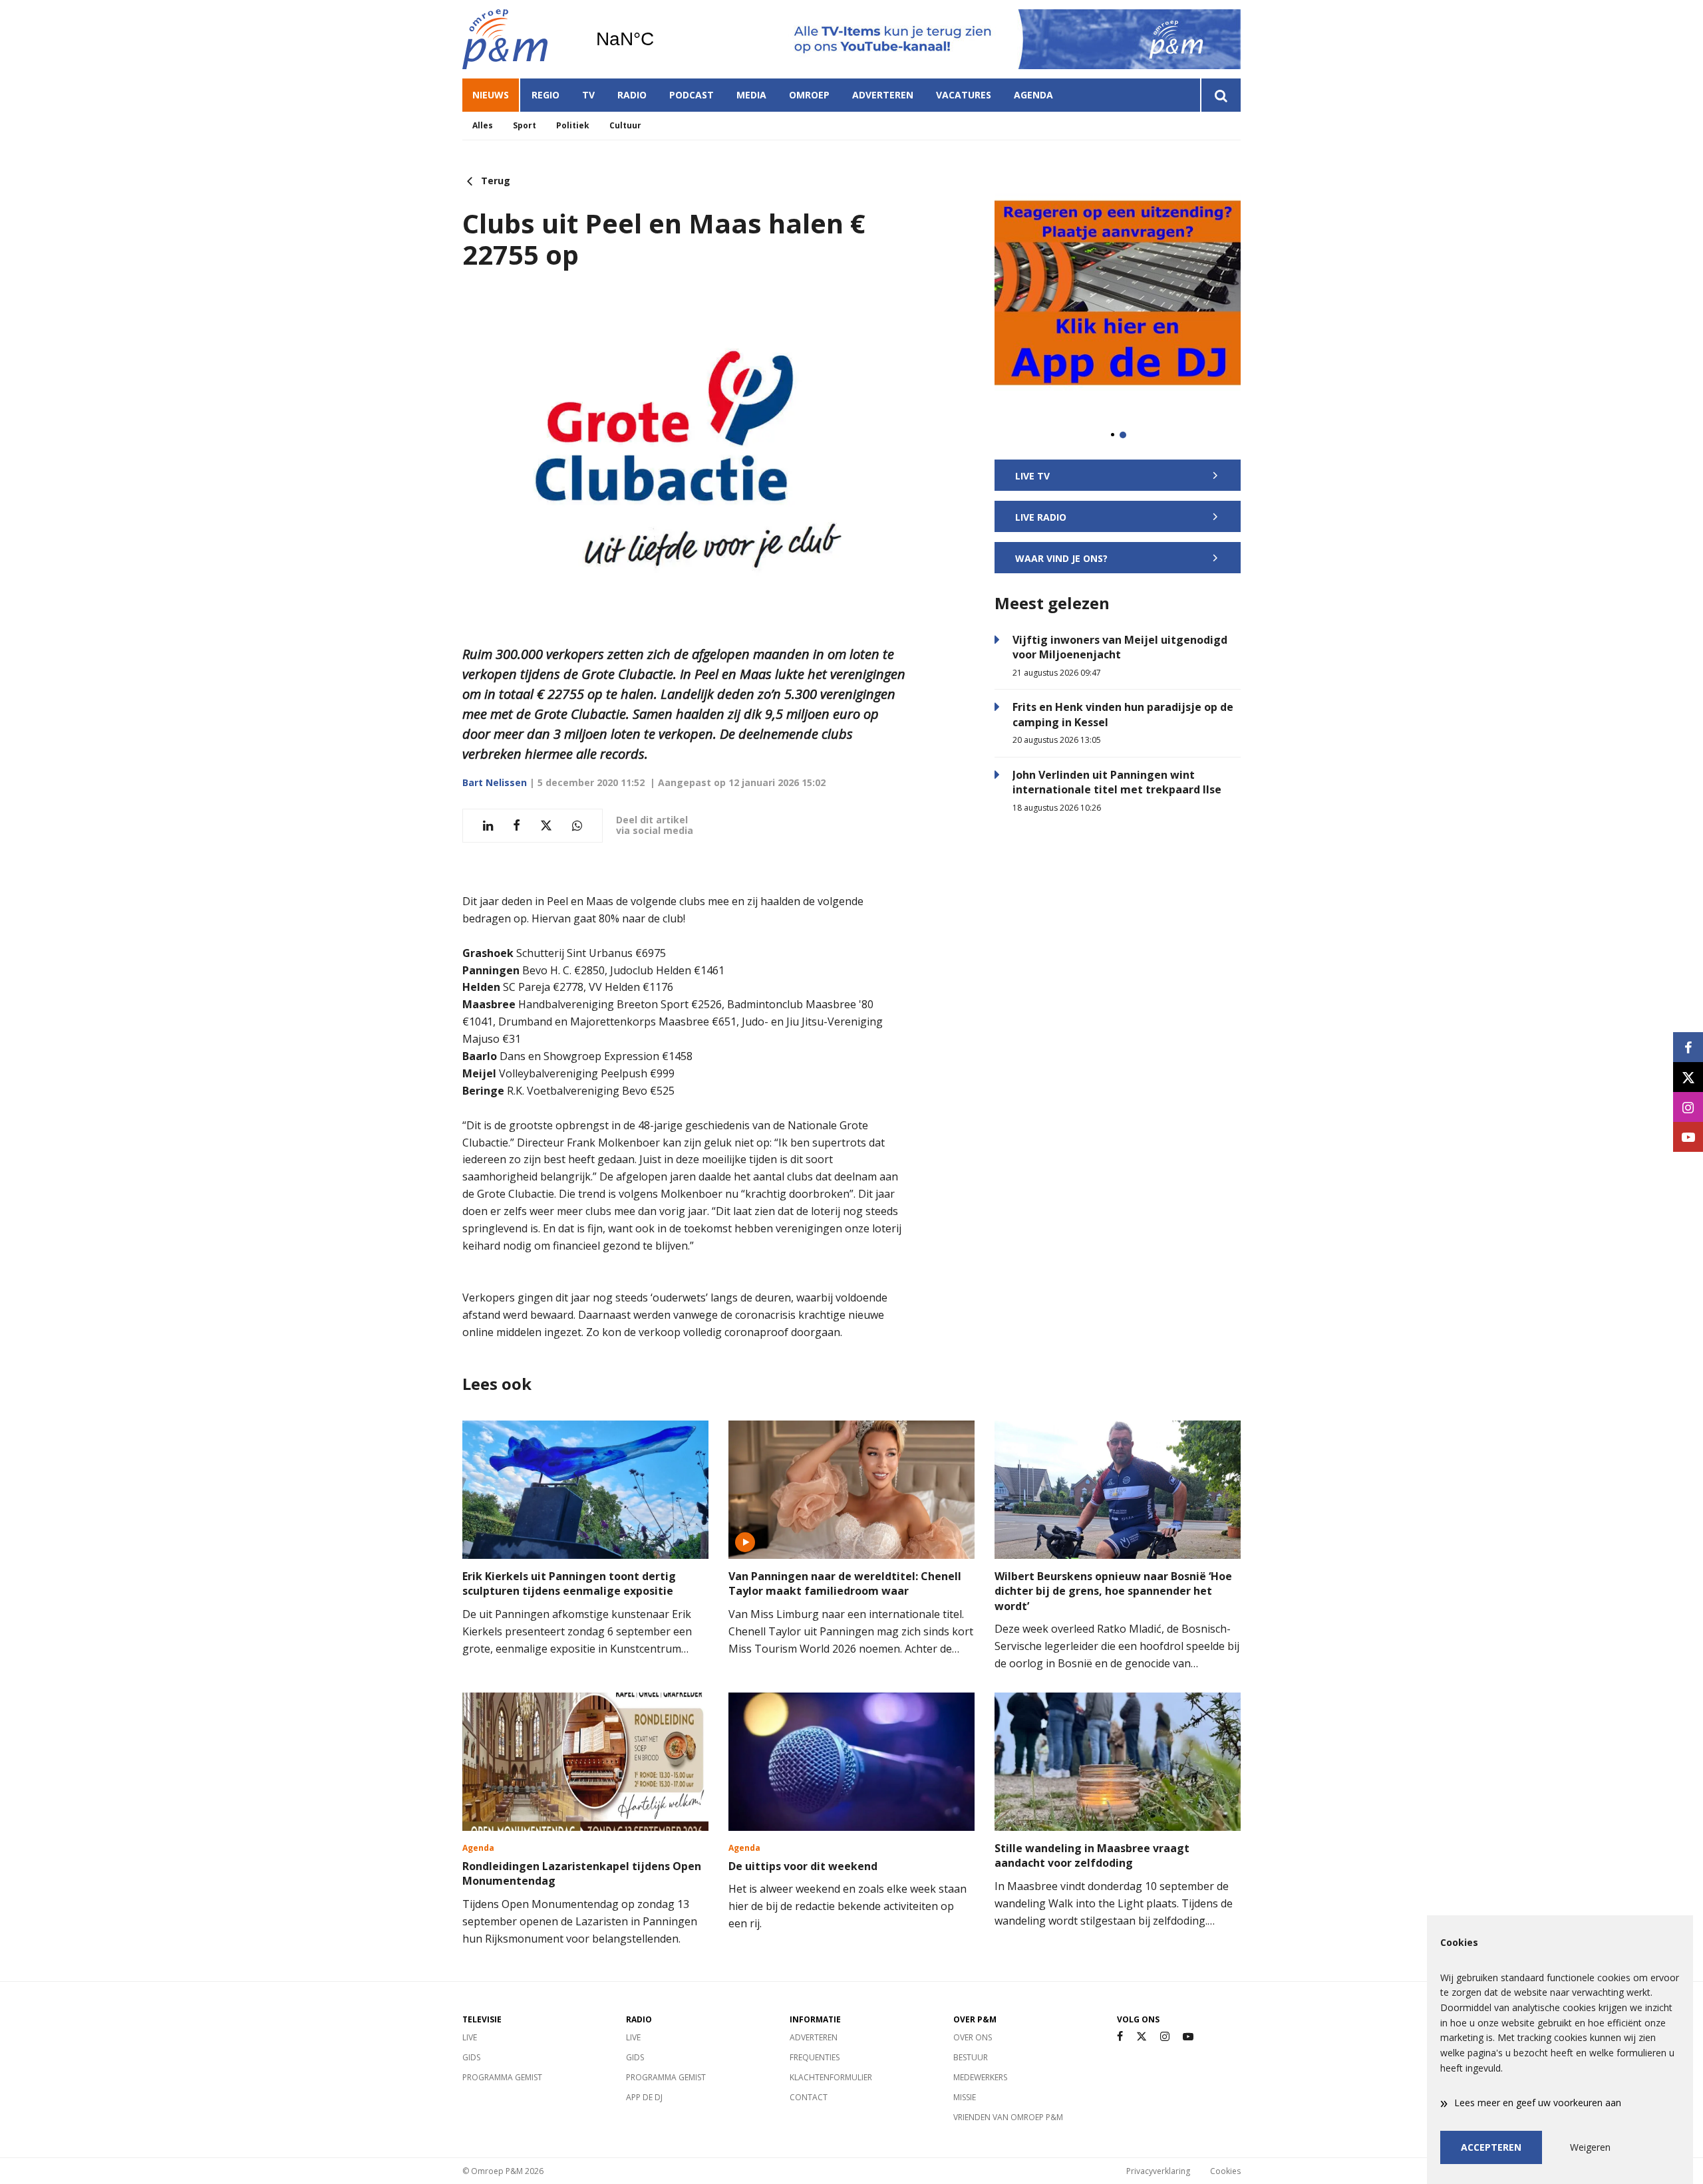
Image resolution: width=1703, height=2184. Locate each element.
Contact (809, 2097)
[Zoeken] (1220, 95)
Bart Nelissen (495, 782)
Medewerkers (980, 2077)
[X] (1142, 2037)
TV (588, 95)
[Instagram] (1165, 2037)
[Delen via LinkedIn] (488, 826)
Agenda (1033, 95)
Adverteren (883, 95)
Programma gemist (502, 2077)
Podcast (692, 95)
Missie (965, 2097)
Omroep (809, 95)
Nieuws (491, 95)
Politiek (573, 125)
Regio (545, 95)
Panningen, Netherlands (659, 39)
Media (751, 95)
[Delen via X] (546, 826)
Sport (525, 125)
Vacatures (964, 95)
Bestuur (971, 2057)
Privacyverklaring (1158, 2171)
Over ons (973, 2037)
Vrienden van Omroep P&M (1008, 2117)
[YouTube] (1188, 2037)
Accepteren (1491, 2147)
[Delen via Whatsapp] (577, 826)
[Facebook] (1120, 2037)
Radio (632, 95)
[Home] (519, 39)
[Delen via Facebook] (517, 826)
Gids (471, 2057)
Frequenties (815, 2057)
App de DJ (644, 2097)
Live (470, 2037)
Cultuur (625, 125)
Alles (483, 125)
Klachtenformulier (831, 2077)
